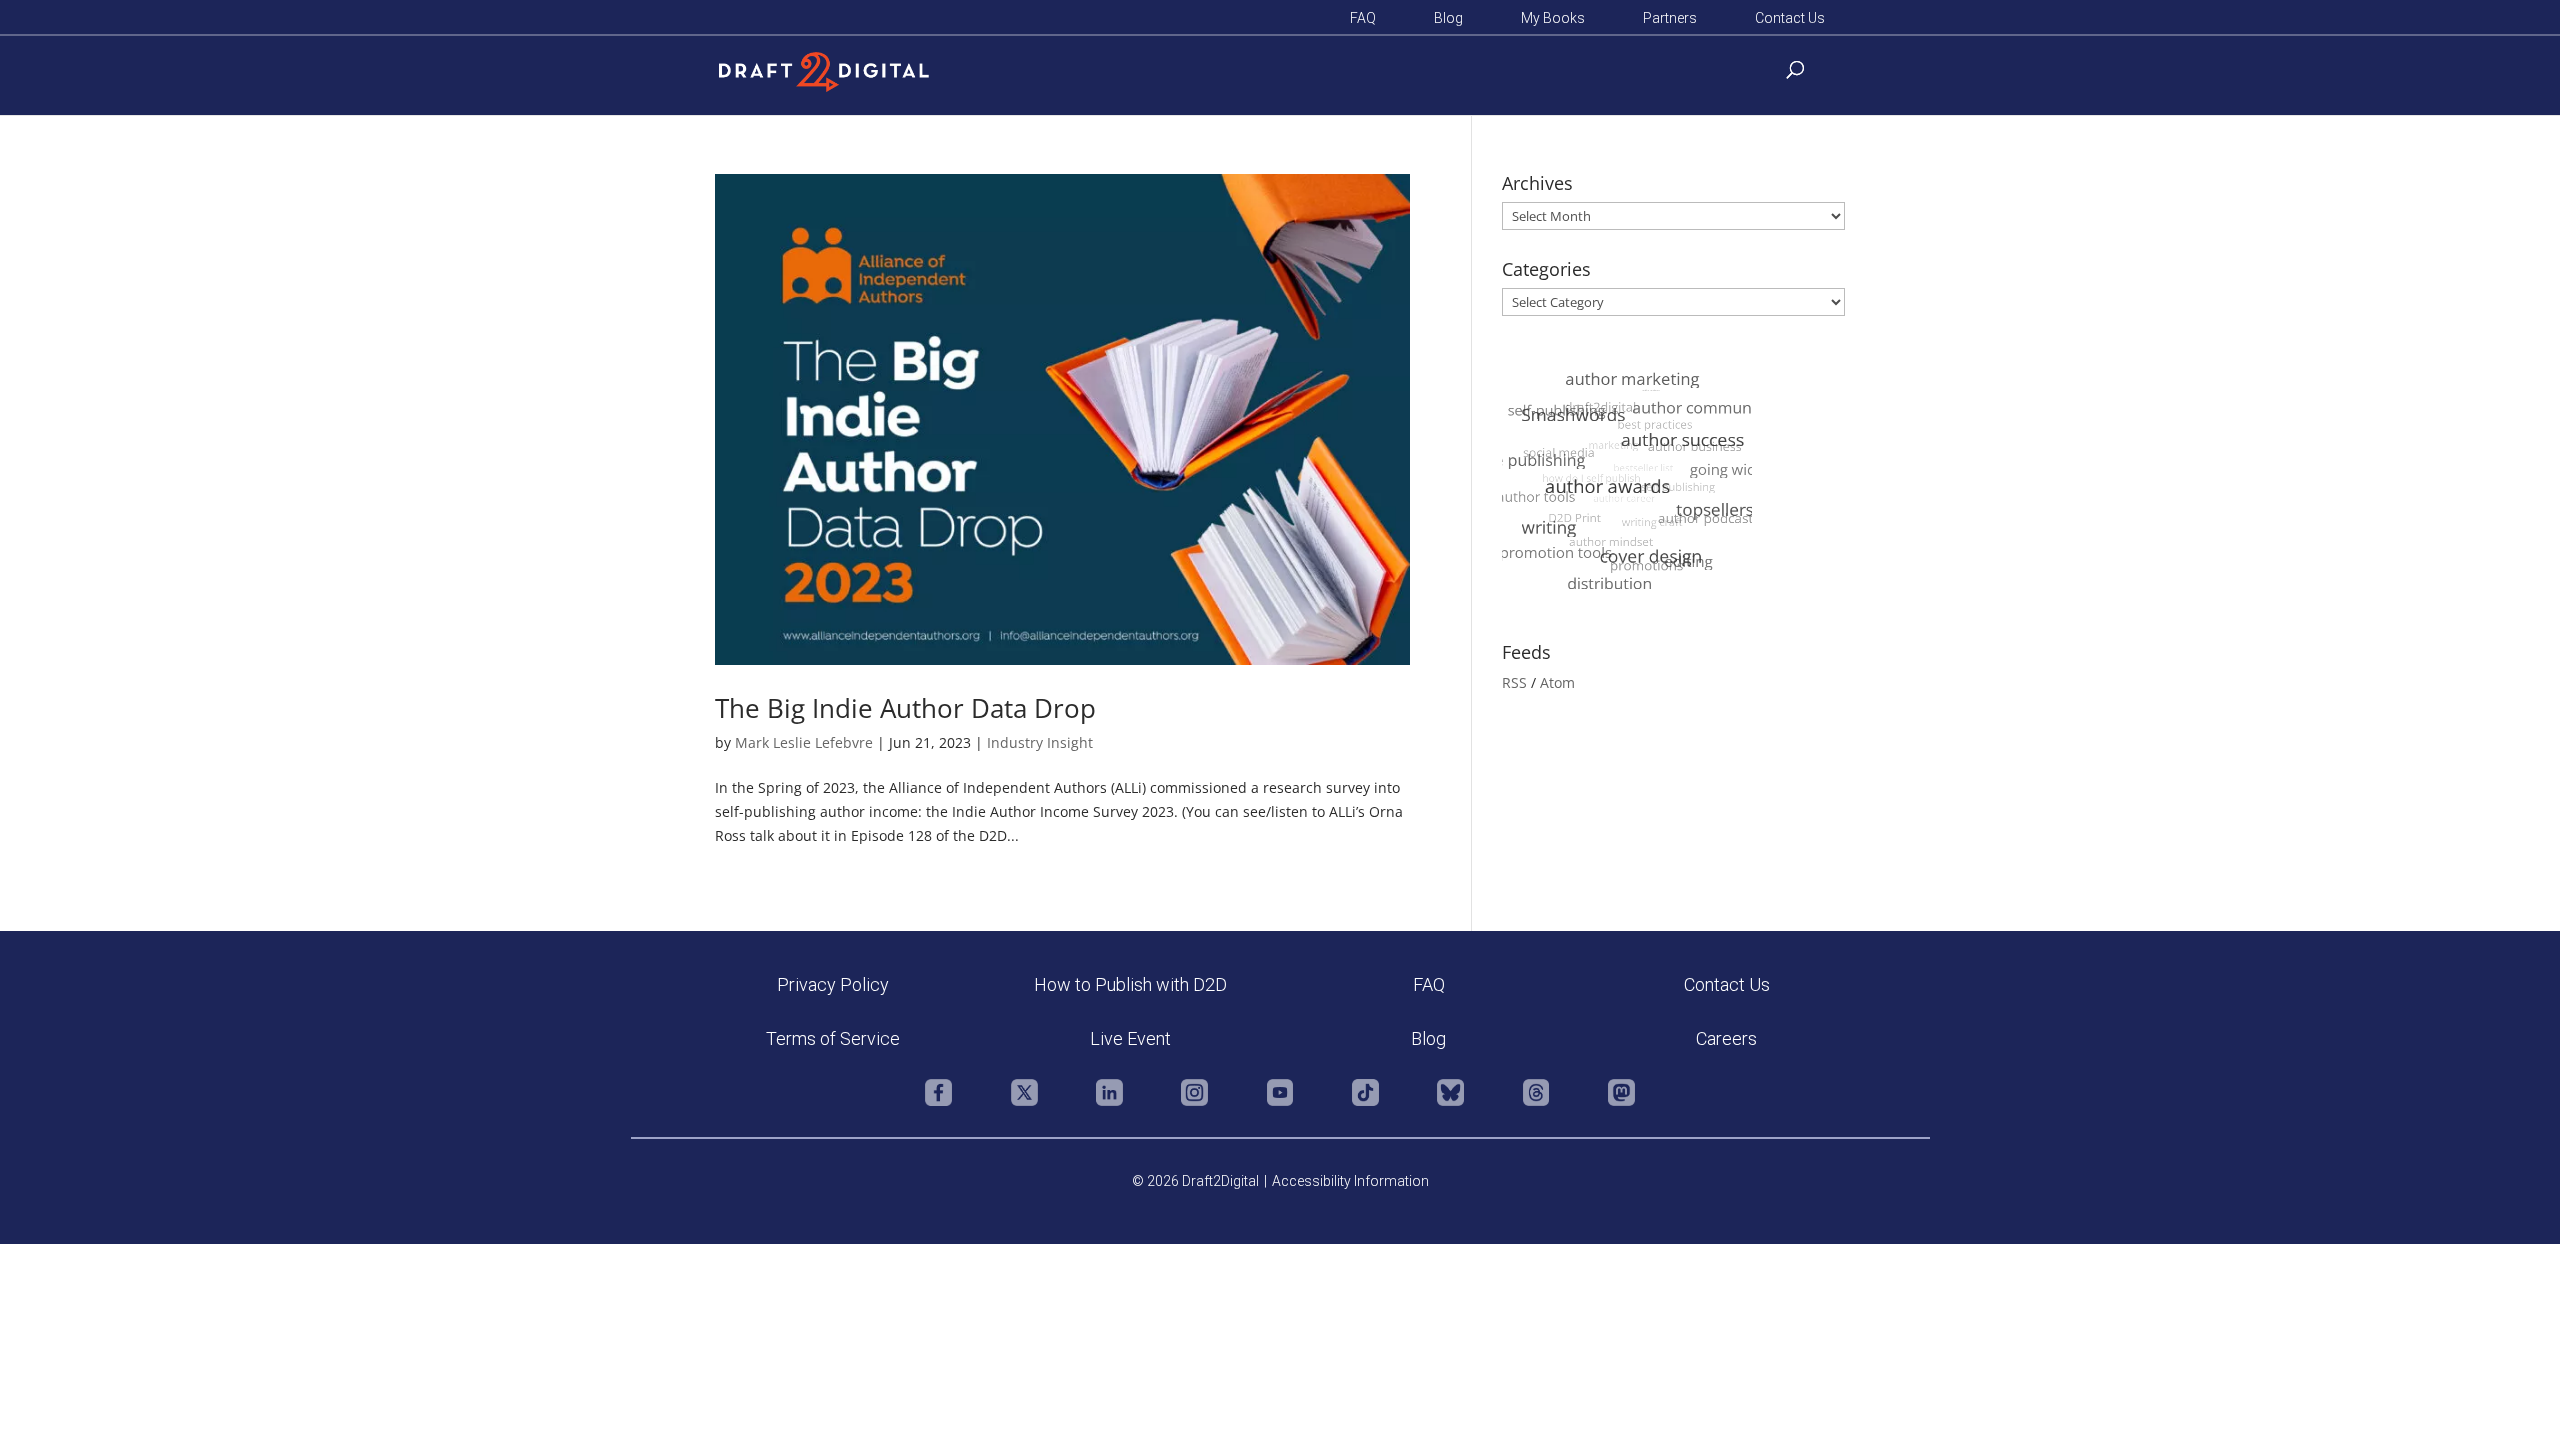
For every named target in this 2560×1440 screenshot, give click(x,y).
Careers (1726, 1038)
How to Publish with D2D (1130, 984)
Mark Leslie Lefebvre (804, 742)
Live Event (1130, 1038)
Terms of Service (833, 1038)
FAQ (1363, 18)
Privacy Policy (833, 984)
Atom (1557, 682)
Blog (1448, 18)
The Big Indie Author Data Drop (905, 708)
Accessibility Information (1350, 1181)
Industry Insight (1040, 742)
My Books (1553, 18)
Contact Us (1790, 18)
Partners (1670, 18)
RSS (1514, 682)
